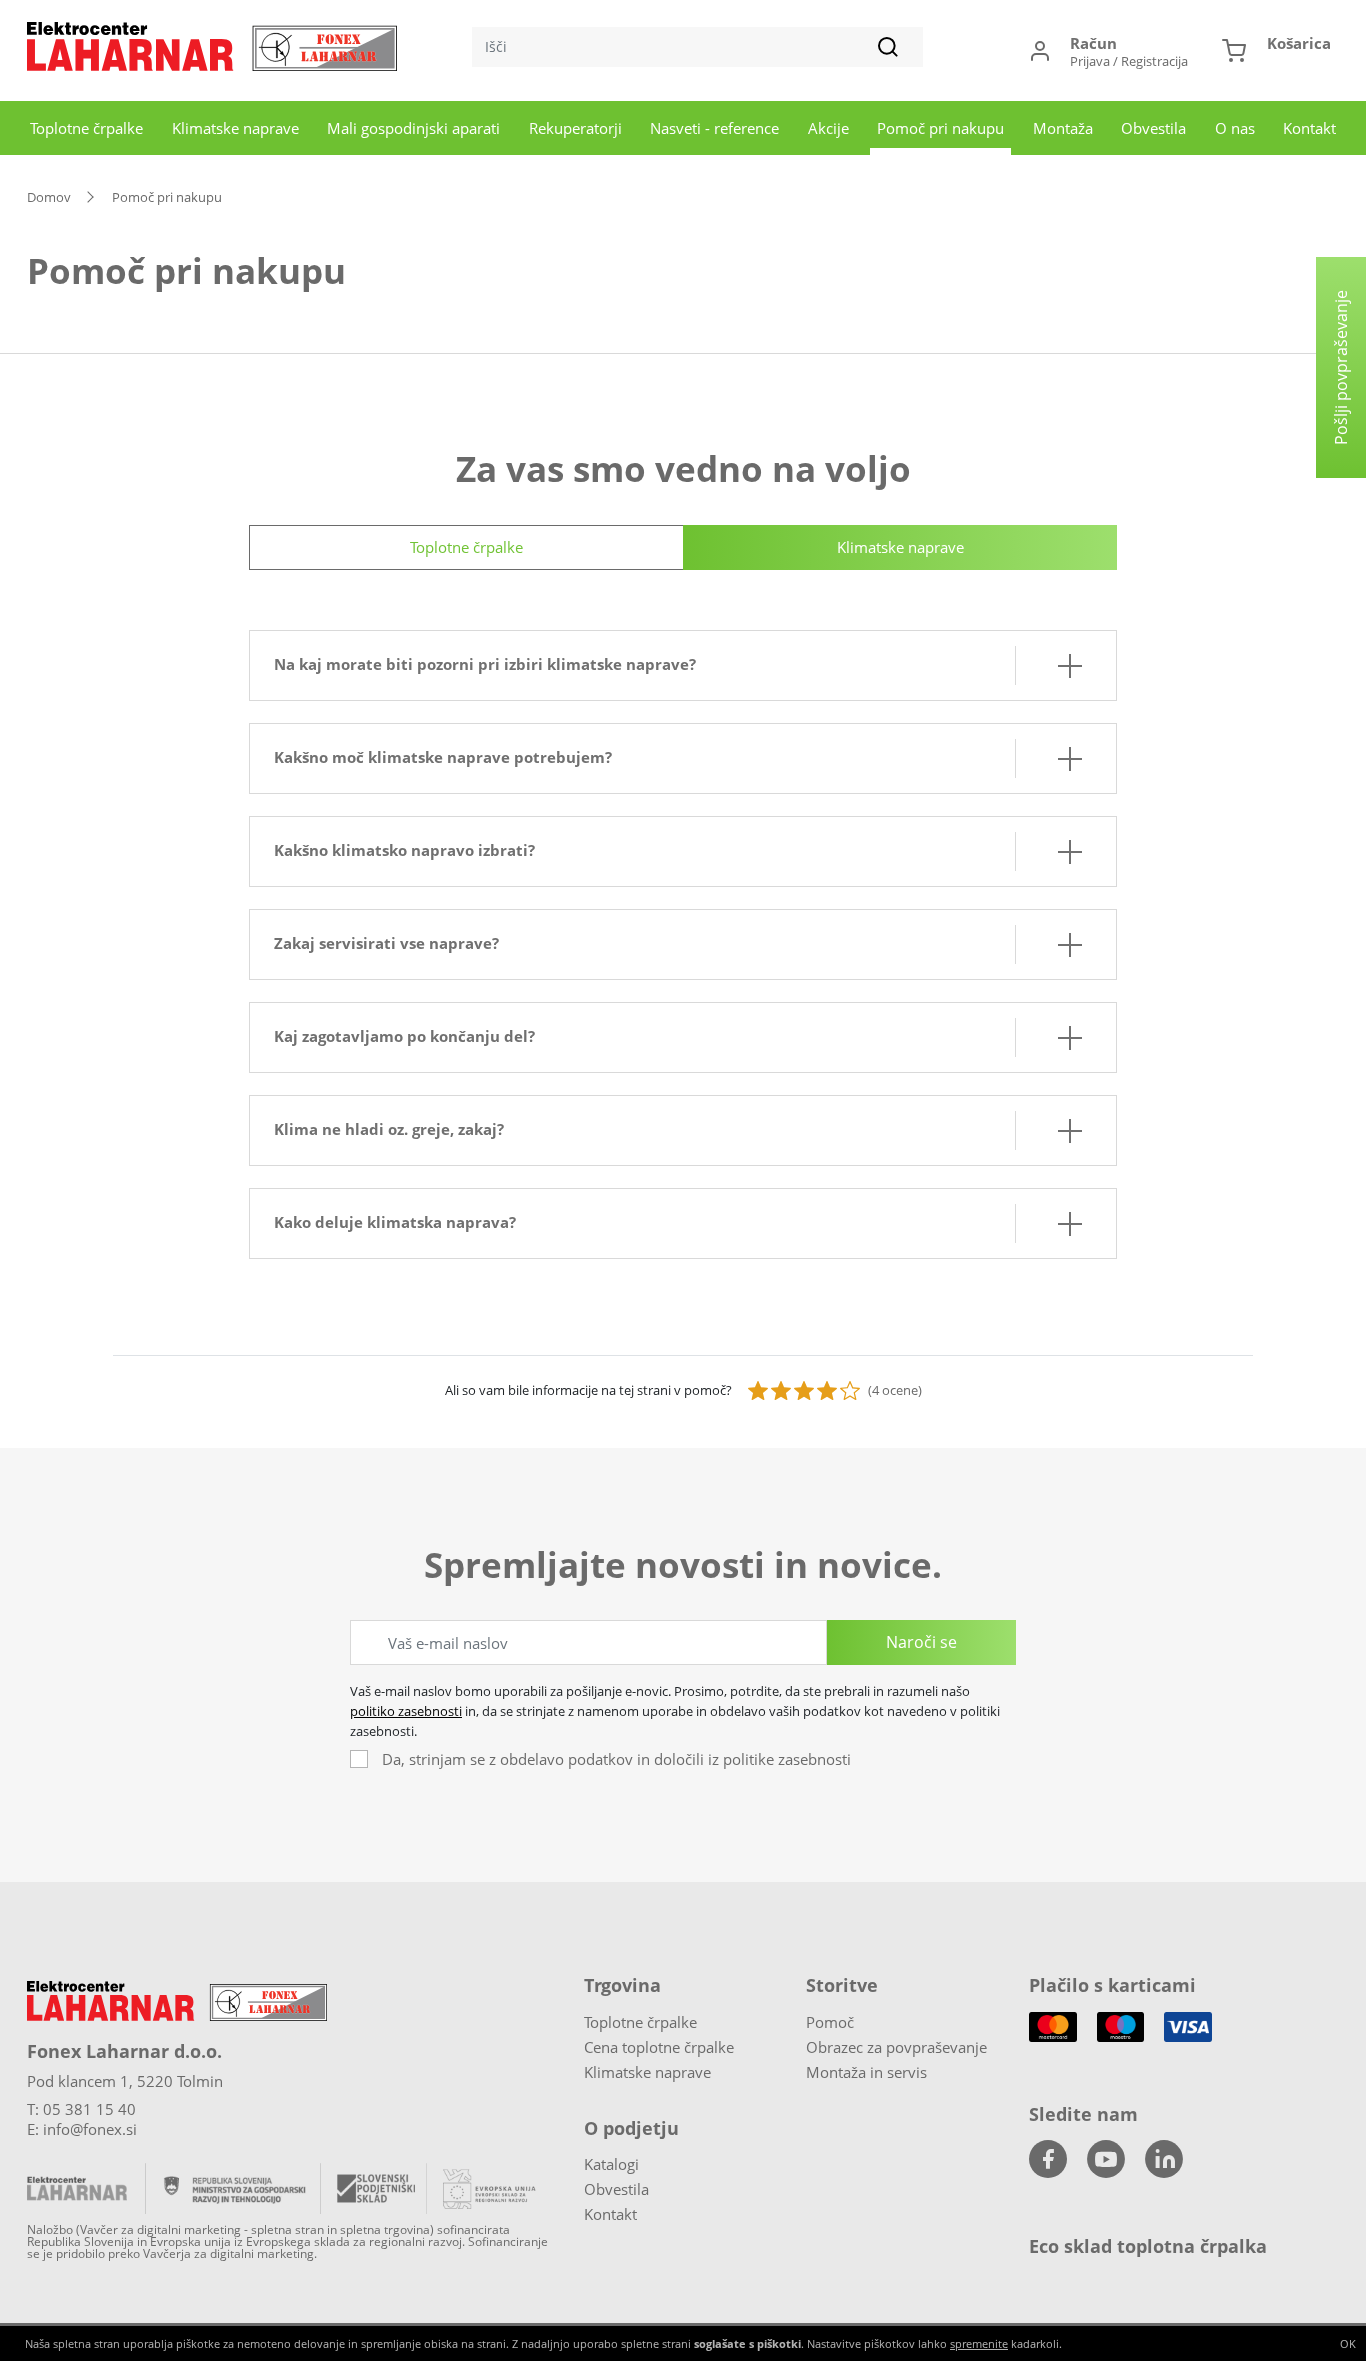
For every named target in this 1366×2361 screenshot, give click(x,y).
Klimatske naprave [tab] (900, 547)
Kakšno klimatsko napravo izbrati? (404, 850)
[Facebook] (1048, 2159)
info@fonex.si (90, 2129)
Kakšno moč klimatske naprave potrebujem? (443, 757)
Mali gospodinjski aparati (413, 128)
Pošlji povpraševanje (1341, 367)
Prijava (1090, 61)
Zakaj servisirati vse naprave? (386, 943)
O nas (1235, 128)
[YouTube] (1106, 2159)
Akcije (828, 128)
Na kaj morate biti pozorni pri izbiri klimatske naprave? (485, 664)
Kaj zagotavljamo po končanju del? (404, 1036)
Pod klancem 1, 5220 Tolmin (125, 2081)
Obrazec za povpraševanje (896, 2047)
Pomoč (830, 2022)
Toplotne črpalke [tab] (466, 547)
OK (1348, 2343)
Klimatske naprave (235, 128)
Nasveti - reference (714, 128)
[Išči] (888, 47)
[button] (1276, 50)
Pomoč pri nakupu (940, 128)
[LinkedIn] (1164, 2159)
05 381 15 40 (89, 2109)
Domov (49, 197)
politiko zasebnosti (406, 1711)
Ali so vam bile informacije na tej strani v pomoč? (588, 1390)
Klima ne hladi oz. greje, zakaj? (389, 1129)
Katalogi (611, 2164)
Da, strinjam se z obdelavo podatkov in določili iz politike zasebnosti (616, 1759)
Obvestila (1153, 128)
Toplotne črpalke (86, 128)
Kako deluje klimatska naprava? (395, 1222)
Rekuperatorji (575, 128)
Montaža (1063, 128)
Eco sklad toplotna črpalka (1148, 2246)
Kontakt (1309, 128)
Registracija (1154, 61)
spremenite (979, 2343)
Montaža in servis (866, 2072)
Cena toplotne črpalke (659, 2047)
